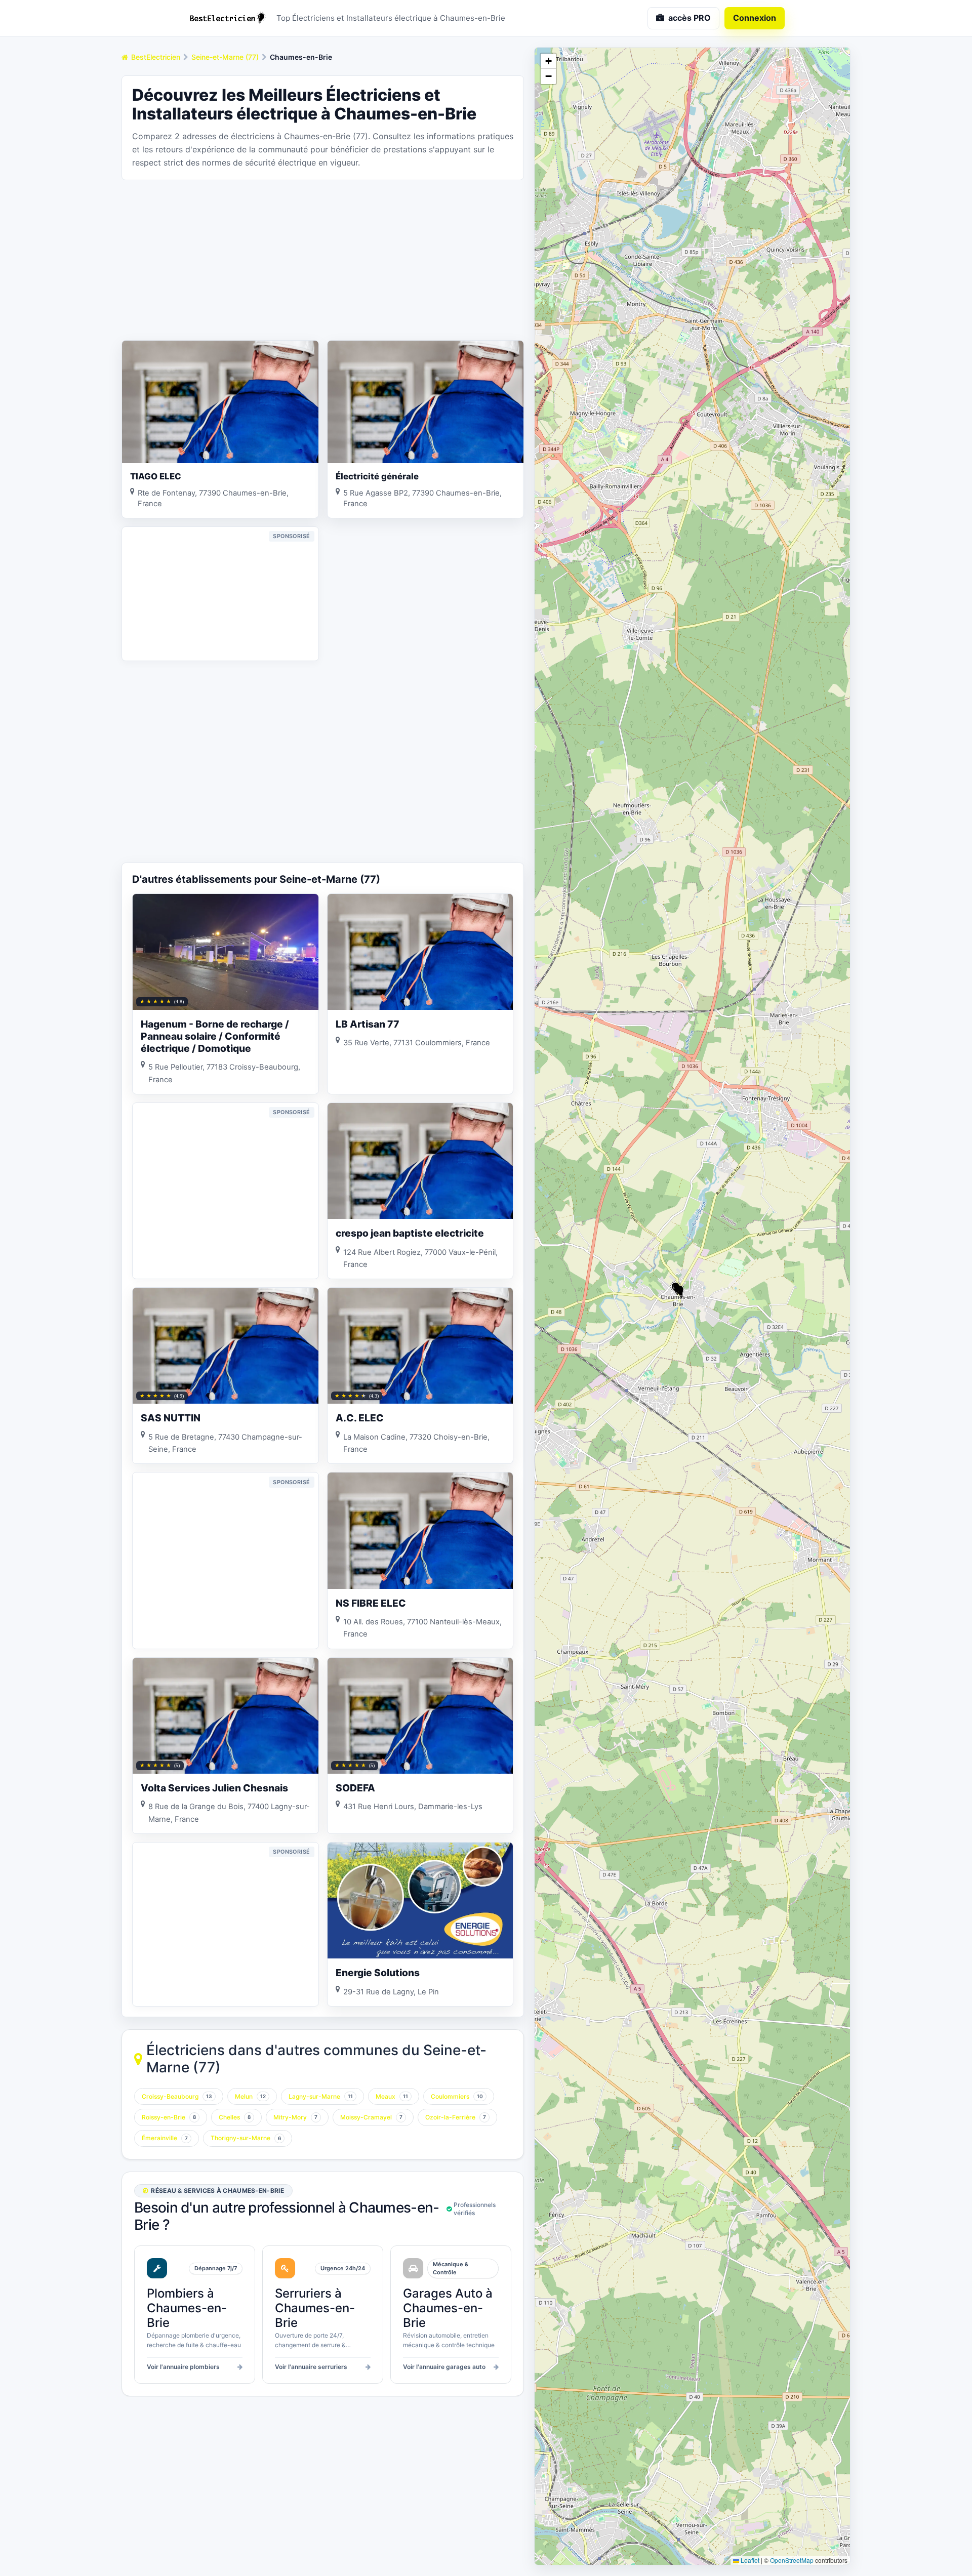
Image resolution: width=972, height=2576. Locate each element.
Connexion (755, 18)
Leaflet (749, 2560)
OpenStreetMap (792, 2560)
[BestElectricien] (228, 18)
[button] (680, 1291)
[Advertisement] (323, 259)
